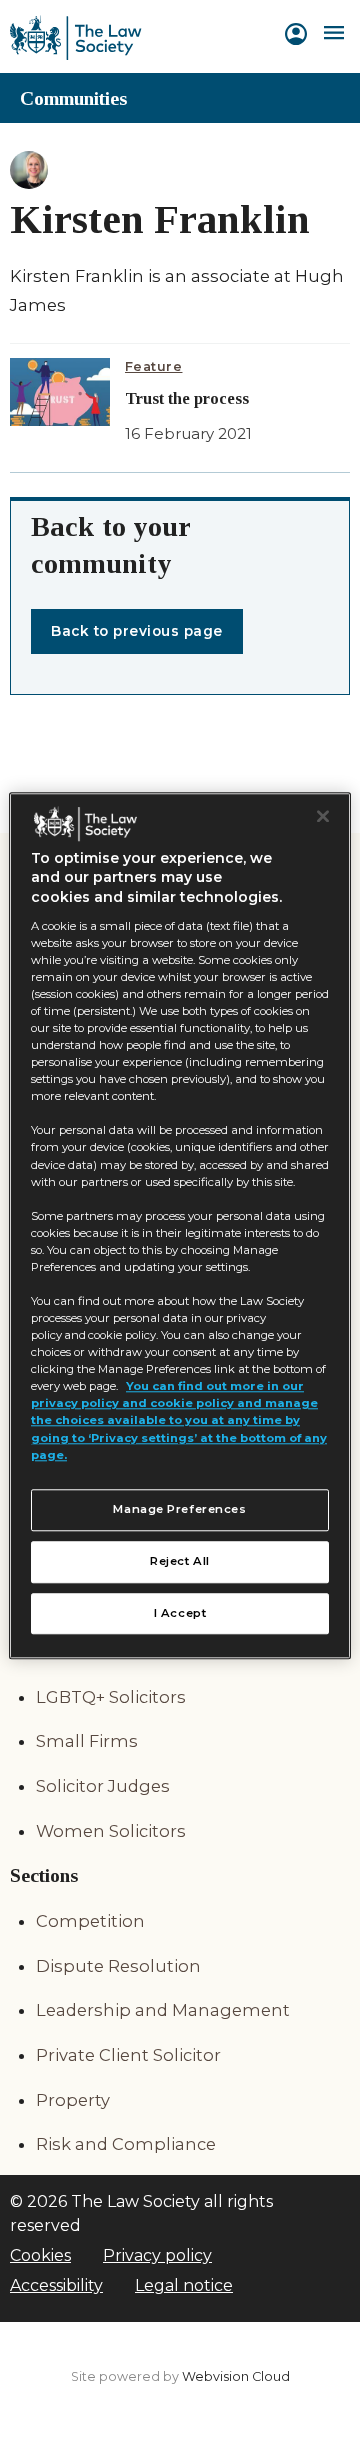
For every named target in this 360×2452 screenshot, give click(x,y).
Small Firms (87, 1741)
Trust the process (187, 398)
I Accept (180, 1613)
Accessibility (56, 2285)
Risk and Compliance (126, 2144)
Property (73, 2100)
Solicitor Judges (103, 1786)
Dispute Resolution (118, 1966)
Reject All (180, 1561)
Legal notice (184, 2285)
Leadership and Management (163, 2010)
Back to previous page (137, 631)
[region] (180, 1225)
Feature (154, 366)
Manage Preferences (179, 1509)
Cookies (40, 2255)
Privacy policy (157, 2255)
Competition (90, 1921)
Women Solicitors (111, 1831)
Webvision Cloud (236, 2376)
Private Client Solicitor (128, 2055)
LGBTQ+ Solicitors (111, 1697)
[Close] (323, 816)
